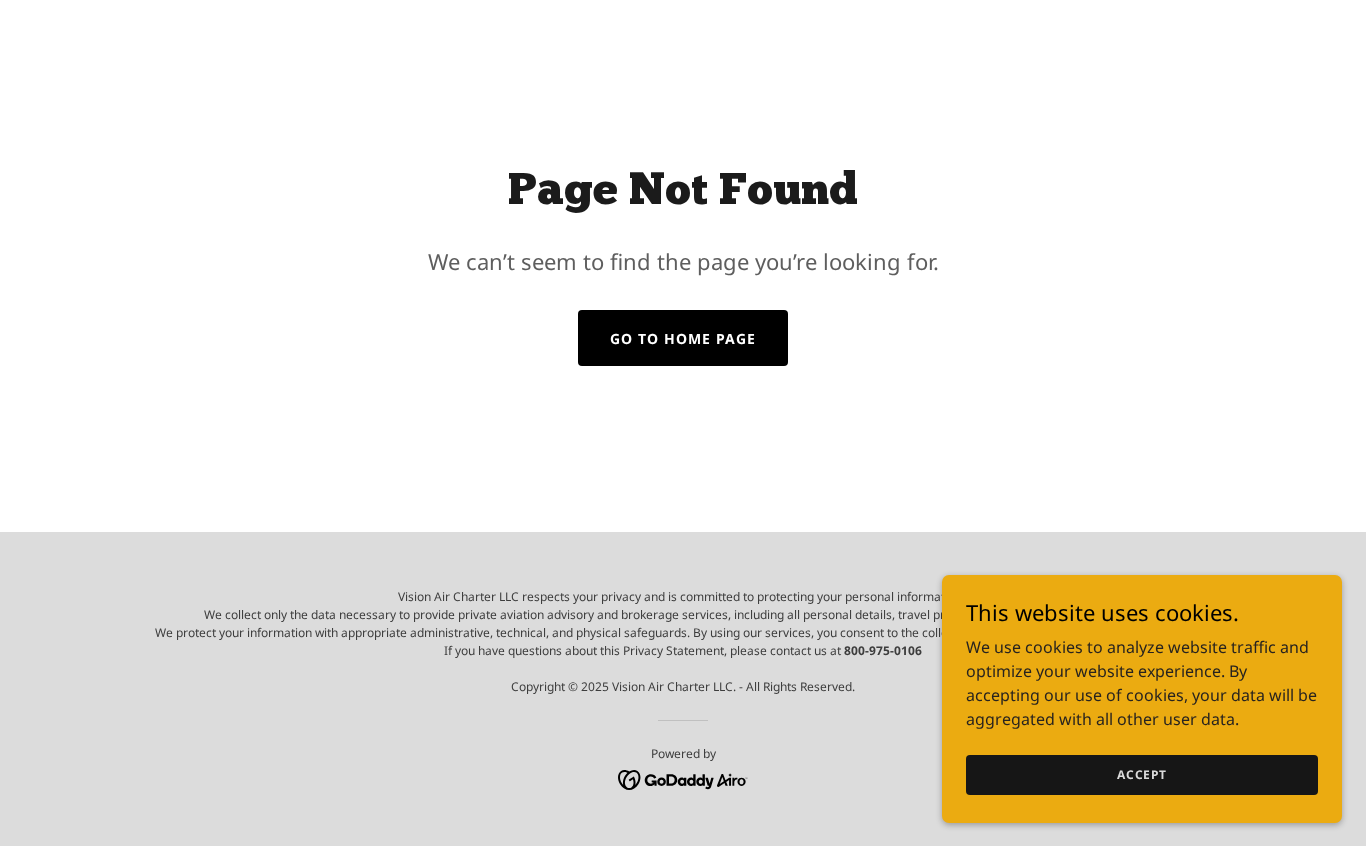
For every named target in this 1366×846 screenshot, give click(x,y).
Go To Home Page (683, 338)
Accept (1142, 774)
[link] (683, 778)
